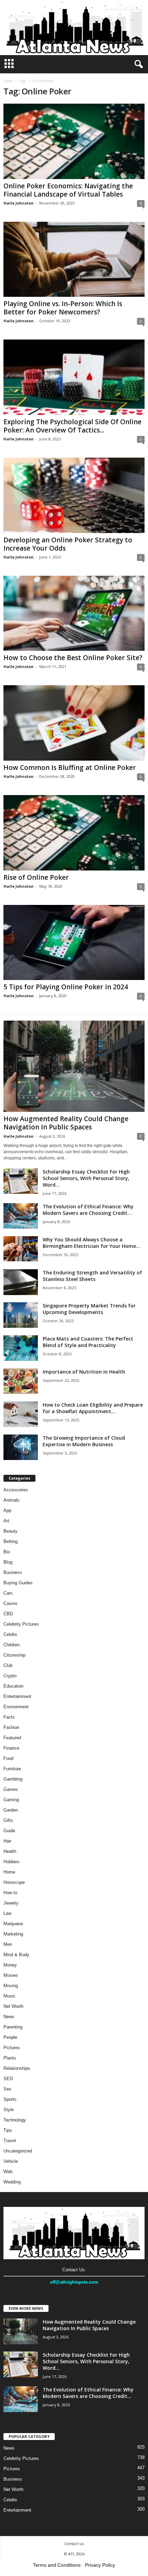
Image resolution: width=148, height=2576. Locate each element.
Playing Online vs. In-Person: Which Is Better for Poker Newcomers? (63, 308)
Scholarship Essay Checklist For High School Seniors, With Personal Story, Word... (86, 1178)
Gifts (8, 1820)
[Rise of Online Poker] (74, 833)
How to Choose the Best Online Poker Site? (73, 658)
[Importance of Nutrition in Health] (21, 1381)
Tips (8, 2130)
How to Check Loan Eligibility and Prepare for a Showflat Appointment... (93, 1408)
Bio (7, 1552)
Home (8, 81)
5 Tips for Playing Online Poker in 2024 (66, 987)
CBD (8, 1614)
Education (13, 1686)
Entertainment (17, 1696)
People (10, 2037)
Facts (9, 1717)
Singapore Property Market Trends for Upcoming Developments (89, 1309)
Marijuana (13, 1924)
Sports (10, 2099)
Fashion (11, 1727)
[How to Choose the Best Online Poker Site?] (74, 613)
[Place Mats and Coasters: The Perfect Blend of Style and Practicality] (21, 1348)
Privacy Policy (100, 2565)
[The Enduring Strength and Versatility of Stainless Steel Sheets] (21, 1282)
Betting (10, 1541)
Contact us (74, 2543)
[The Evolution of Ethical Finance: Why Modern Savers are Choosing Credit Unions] (21, 1216)
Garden (11, 1810)
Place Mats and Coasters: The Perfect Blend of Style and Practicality (88, 1342)
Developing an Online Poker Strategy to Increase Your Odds (68, 544)
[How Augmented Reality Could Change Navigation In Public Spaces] (74, 1066)
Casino (10, 1603)
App (7, 1510)
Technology (15, 2120)
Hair (7, 1841)
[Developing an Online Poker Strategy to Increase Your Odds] (74, 495)
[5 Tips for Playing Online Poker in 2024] (74, 943)
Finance (11, 1748)
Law (7, 1913)
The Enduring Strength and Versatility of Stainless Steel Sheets (92, 1276)
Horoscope (14, 1882)
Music (9, 1996)
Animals (12, 1500)
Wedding (12, 2182)
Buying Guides (18, 1583)
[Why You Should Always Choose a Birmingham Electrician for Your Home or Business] (21, 1249)
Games (11, 1789)
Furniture (12, 1769)
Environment (16, 1707)
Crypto (10, 1676)
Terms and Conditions (57, 2565)
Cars (8, 1593)
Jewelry (11, 1903)
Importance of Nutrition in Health (84, 1372)
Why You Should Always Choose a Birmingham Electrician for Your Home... (91, 1243)
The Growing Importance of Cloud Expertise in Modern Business (84, 1441)
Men (8, 1944)
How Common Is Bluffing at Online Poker (70, 768)
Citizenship (14, 1655)
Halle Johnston (19, 203)
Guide (9, 1831)
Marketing (13, 1934)
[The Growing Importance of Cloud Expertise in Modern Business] (21, 1447)
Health (10, 1851)
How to (10, 1893)
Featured (12, 1738)
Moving (11, 1986)
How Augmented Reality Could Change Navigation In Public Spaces (66, 1123)
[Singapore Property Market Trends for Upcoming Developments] (21, 1315)
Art (6, 1521)
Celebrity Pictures (21, 1624)
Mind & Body (16, 1955)
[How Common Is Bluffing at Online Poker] (74, 723)
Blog (8, 1562)
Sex (7, 2089)
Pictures (12, 2048)
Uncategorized (18, 2151)
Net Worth (13, 2006)
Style (9, 2110)
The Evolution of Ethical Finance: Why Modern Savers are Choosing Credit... (88, 1210)
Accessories (16, 1490)
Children (12, 1645)
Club (8, 1665)
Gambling (13, 1779)
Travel (10, 2141)
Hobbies (12, 1862)
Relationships (17, 2068)
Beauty (10, 1531)
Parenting (13, 2027)
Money (10, 1965)
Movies (11, 1975)
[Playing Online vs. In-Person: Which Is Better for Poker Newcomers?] (74, 259)
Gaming (11, 1800)
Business (13, 1572)
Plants (10, 2058)
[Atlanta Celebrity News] (74, 28)
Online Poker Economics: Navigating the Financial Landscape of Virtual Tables (68, 190)
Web (8, 2172)
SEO (8, 2079)
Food (8, 1758)
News (9, 2017)
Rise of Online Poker (36, 877)
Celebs (10, 1634)
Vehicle (11, 2161)
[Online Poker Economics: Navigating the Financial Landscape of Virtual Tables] (74, 141)
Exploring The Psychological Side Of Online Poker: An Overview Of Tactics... (72, 426)
